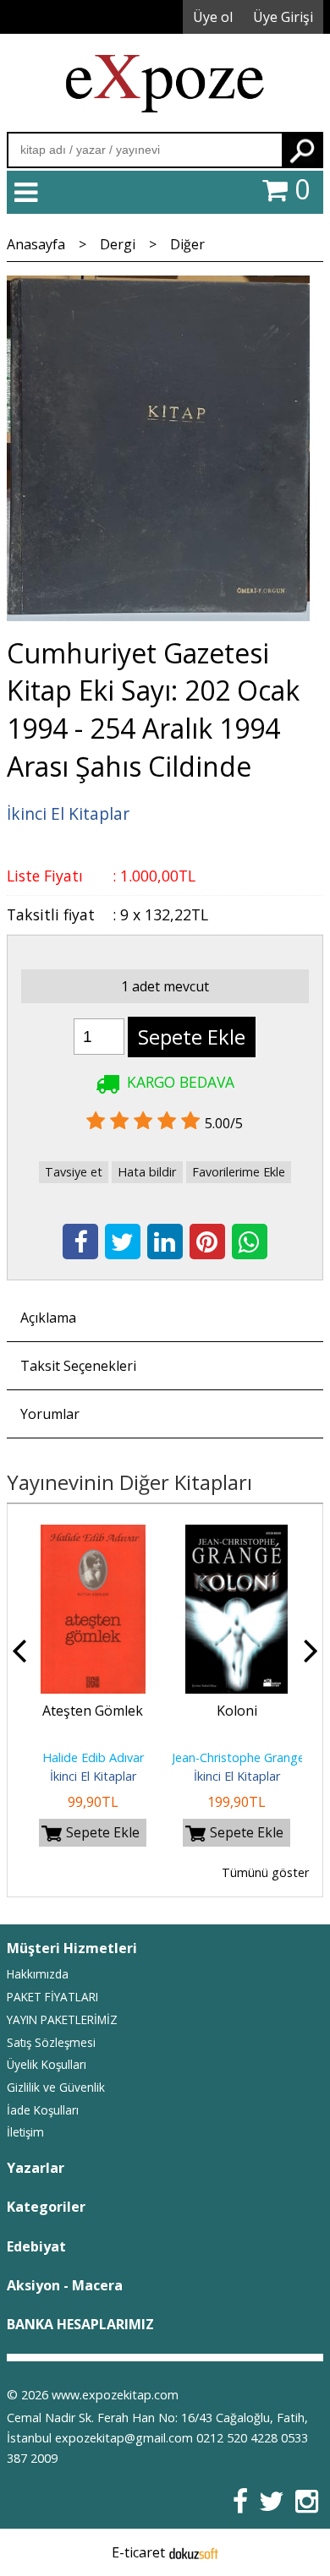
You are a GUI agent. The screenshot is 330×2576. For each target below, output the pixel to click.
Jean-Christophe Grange (238, 1757)
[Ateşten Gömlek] (93, 1535)
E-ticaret (138, 2552)
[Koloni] (236, 1535)
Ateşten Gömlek (93, 1711)
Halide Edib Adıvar (93, 1757)
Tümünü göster (265, 1872)
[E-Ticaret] (194, 2552)
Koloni (237, 1711)
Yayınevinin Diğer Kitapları (129, 1482)
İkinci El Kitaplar (93, 1776)
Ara (302, 150)
